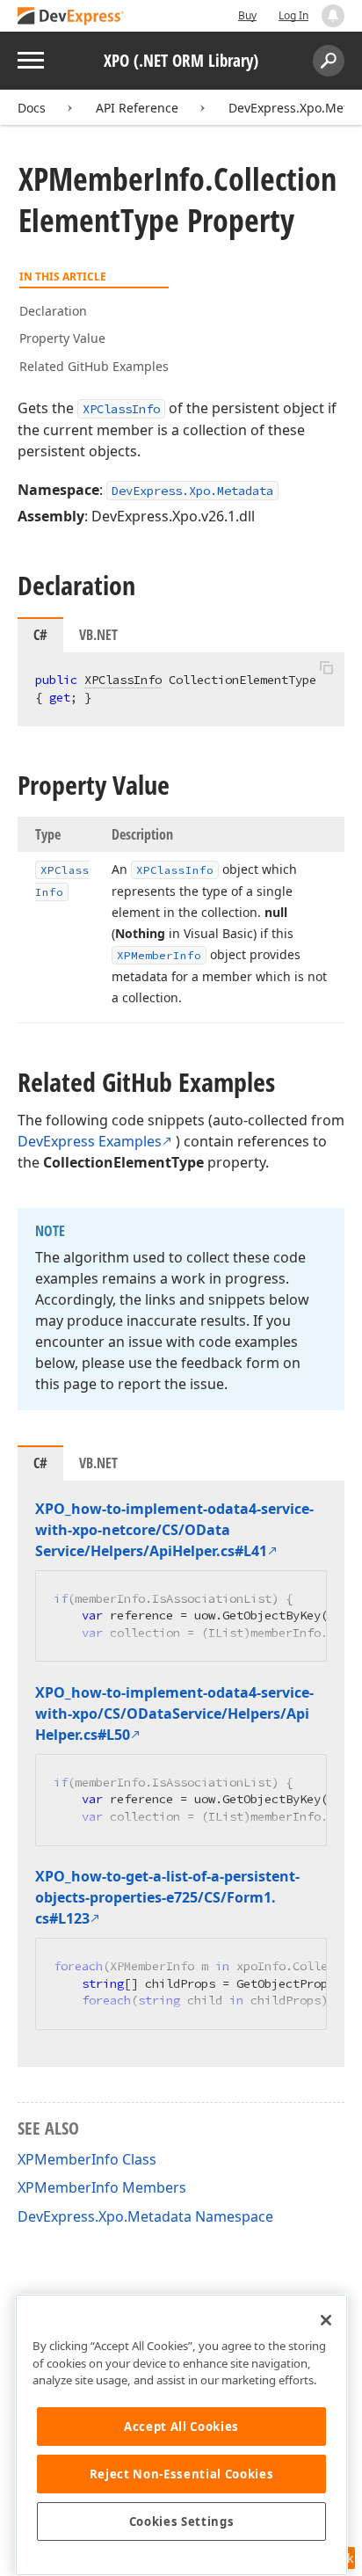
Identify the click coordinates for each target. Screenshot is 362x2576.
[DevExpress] (71, 17)
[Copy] (326, 667)
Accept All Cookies (181, 2427)
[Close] (326, 2320)
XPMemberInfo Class (87, 2159)
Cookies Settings (182, 2521)
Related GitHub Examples (94, 366)
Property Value (62, 338)
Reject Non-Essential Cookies (181, 2474)
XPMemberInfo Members (102, 2187)
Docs (32, 108)
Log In (293, 15)
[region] (181, 2435)
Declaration (53, 311)
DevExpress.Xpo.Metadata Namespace (145, 2216)
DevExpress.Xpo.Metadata (192, 491)
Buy (247, 15)
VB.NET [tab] (98, 635)
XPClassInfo (121, 409)
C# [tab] (40, 635)
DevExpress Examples (90, 1141)
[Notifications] (333, 16)
